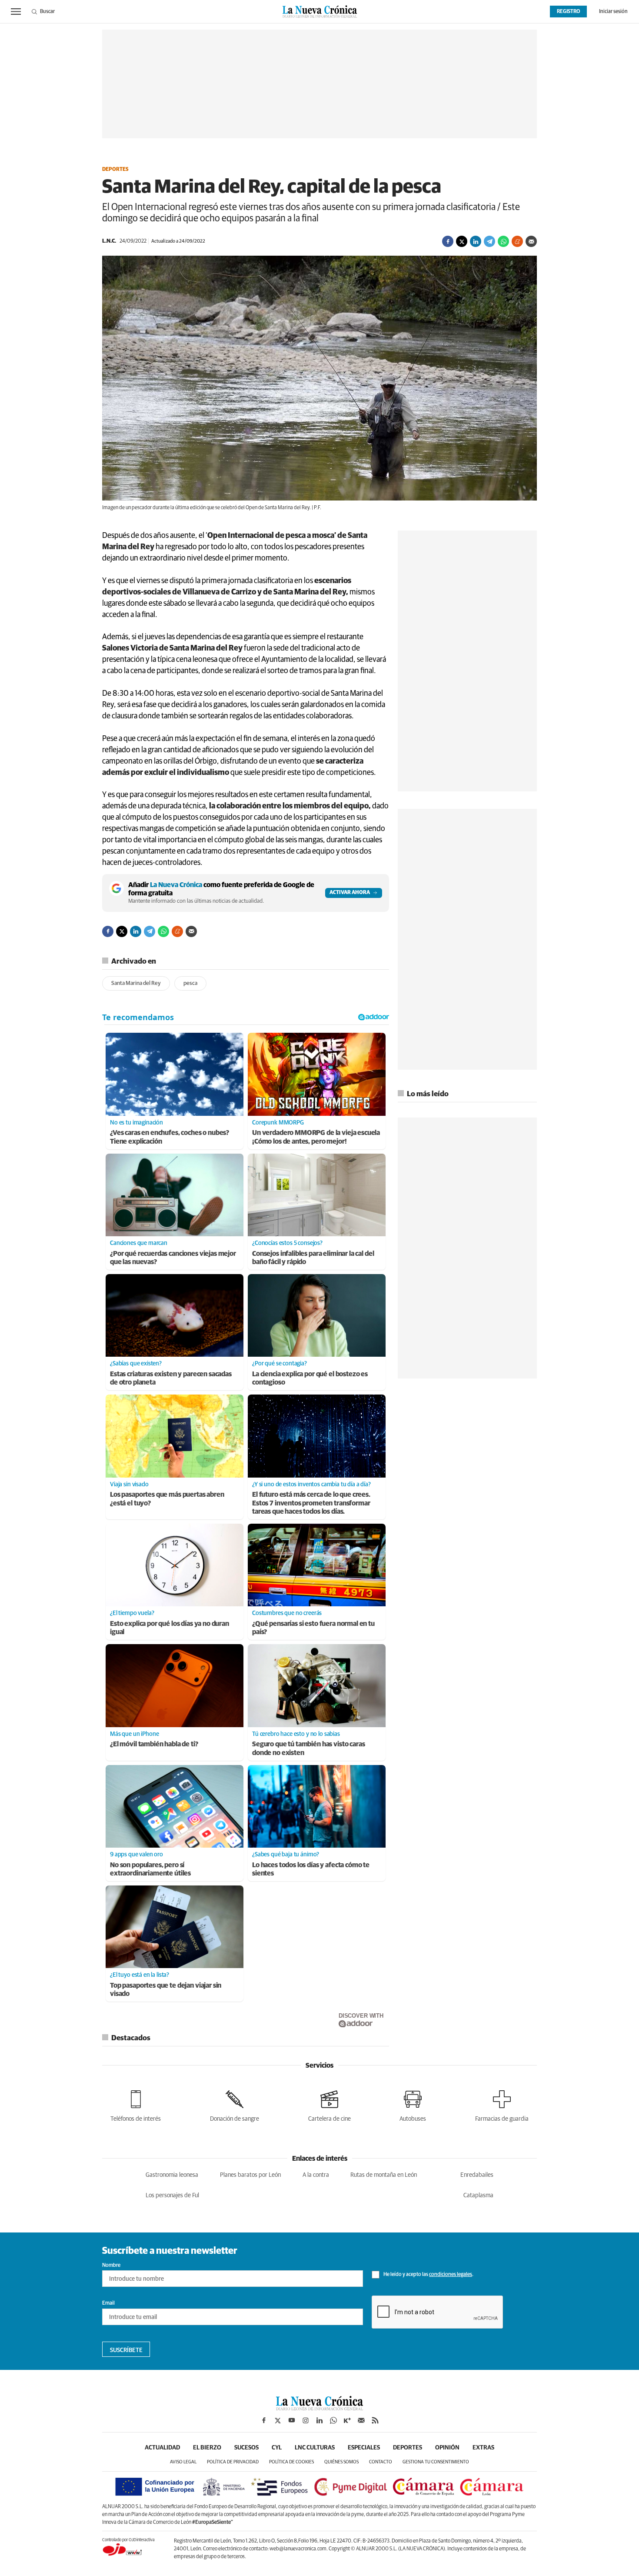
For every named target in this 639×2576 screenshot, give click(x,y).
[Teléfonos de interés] (136, 2104)
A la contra (316, 2175)
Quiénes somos (341, 2462)
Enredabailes (477, 2175)
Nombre (111, 2266)
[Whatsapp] (503, 241)
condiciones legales (451, 2275)
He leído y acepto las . (428, 2275)
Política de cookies (291, 2462)
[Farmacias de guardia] (502, 2104)
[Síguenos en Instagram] (306, 2420)
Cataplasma (478, 2196)
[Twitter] (462, 241)
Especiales (364, 2448)
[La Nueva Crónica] (319, 2408)
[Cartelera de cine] (329, 2104)
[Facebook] (448, 241)
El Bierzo (207, 2448)
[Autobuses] (413, 2104)
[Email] (531, 241)
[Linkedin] (476, 241)
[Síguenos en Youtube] (292, 2420)
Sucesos (246, 2448)
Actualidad (162, 2448)
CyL (277, 2448)
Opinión (447, 2448)
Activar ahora (350, 893)
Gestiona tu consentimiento (436, 2462)
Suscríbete (126, 2350)
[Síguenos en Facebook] (264, 2420)
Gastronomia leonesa (172, 2175)
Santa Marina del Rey (136, 983)
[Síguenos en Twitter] (278, 2420)
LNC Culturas (315, 2448)
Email (108, 2303)
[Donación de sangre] (235, 2104)
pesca (190, 983)
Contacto (381, 2462)
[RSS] (375, 2420)
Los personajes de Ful (172, 2196)
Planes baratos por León (250, 2175)
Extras (483, 2448)
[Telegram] (489, 241)
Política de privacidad (233, 2462)
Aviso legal (183, 2462)
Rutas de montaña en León (384, 2175)
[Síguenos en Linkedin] (319, 2420)
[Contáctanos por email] (361, 2420)
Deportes (115, 170)
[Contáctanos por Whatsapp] (333, 2420)
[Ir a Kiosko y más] (347, 2420)
